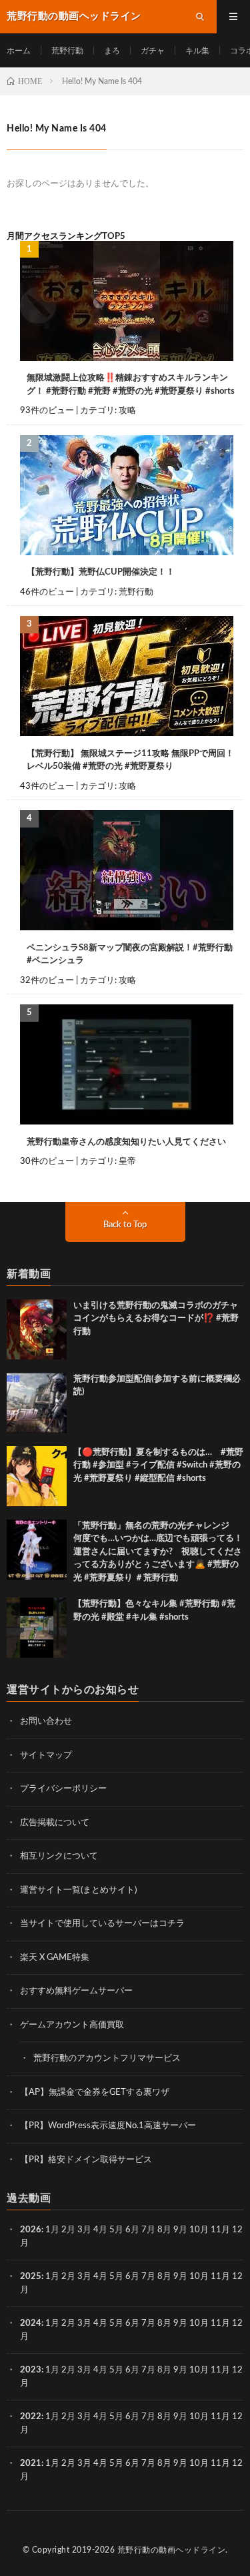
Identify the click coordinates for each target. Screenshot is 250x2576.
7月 (148, 2230)
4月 (100, 2230)
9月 (180, 2277)
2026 (31, 2230)
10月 (199, 2277)
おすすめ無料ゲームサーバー (76, 1991)
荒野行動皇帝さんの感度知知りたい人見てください (126, 1142)
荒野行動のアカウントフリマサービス (107, 2058)
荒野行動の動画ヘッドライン (172, 2550)
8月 (164, 2230)
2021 (31, 2464)
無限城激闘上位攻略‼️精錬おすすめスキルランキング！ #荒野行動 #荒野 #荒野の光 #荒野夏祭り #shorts (131, 385)
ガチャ (153, 51)
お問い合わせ (46, 1721)
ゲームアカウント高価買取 (72, 2025)
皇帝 (127, 1162)
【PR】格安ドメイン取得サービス (86, 2160)
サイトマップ (46, 1755)
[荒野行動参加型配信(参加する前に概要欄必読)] (37, 1403)
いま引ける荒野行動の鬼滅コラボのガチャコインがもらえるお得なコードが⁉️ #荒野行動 (156, 1319)
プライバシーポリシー (63, 1789)
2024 (31, 2323)
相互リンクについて (59, 1856)
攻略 (127, 411)
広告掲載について (55, 1823)
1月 (52, 2230)
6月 (132, 2230)
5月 (116, 2230)
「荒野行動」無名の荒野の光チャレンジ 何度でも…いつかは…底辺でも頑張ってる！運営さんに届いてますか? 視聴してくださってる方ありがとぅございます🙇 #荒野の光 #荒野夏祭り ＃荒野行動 (158, 1552)
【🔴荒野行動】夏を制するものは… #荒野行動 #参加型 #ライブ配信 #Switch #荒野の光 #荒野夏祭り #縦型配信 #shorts (158, 1466)
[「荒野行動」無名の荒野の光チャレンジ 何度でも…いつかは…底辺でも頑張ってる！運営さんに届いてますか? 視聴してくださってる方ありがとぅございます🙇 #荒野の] (37, 1550)
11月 (220, 2277)
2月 (68, 2230)
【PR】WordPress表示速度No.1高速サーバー (108, 2126)
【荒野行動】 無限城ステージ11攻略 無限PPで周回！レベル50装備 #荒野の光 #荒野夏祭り (130, 760)
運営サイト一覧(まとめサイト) (78, 1890)
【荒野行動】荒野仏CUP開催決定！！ (101, 572)
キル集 (197, 51)
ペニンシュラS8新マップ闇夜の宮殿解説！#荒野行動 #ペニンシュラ (130, 955)
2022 (31, 2417)
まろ (112, 51)
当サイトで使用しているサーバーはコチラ (102, 1924)
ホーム (19, 51)
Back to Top (125, 1225)
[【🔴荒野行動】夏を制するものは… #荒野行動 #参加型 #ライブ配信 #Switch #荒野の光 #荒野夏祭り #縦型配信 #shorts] (37, 1476)
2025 (31, 2277)
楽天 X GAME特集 (55, 1958)
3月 (84, 2230)
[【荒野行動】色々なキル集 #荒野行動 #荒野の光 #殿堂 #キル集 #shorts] (37, 1628)
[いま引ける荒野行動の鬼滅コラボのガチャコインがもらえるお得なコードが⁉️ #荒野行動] (37, 1329)
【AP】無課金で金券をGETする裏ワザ (95, 2092)
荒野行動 (67, 51)
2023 (31, 2370)
